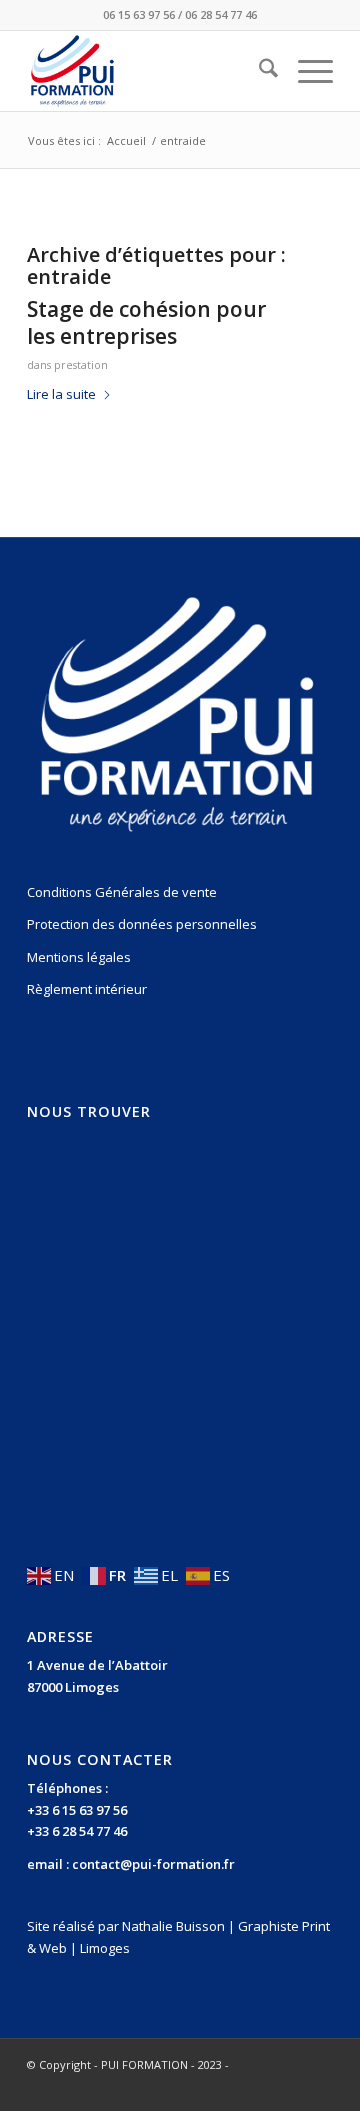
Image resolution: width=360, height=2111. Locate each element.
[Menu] (305, 71)
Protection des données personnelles (142, 924)
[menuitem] (258, 71)
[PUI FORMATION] (149, 71)
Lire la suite (61, 394)
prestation (81, 365)
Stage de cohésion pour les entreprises (146, 322)
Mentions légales (79, 957)
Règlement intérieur (87, 989)
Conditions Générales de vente (122, 892)
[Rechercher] (258, 71)
